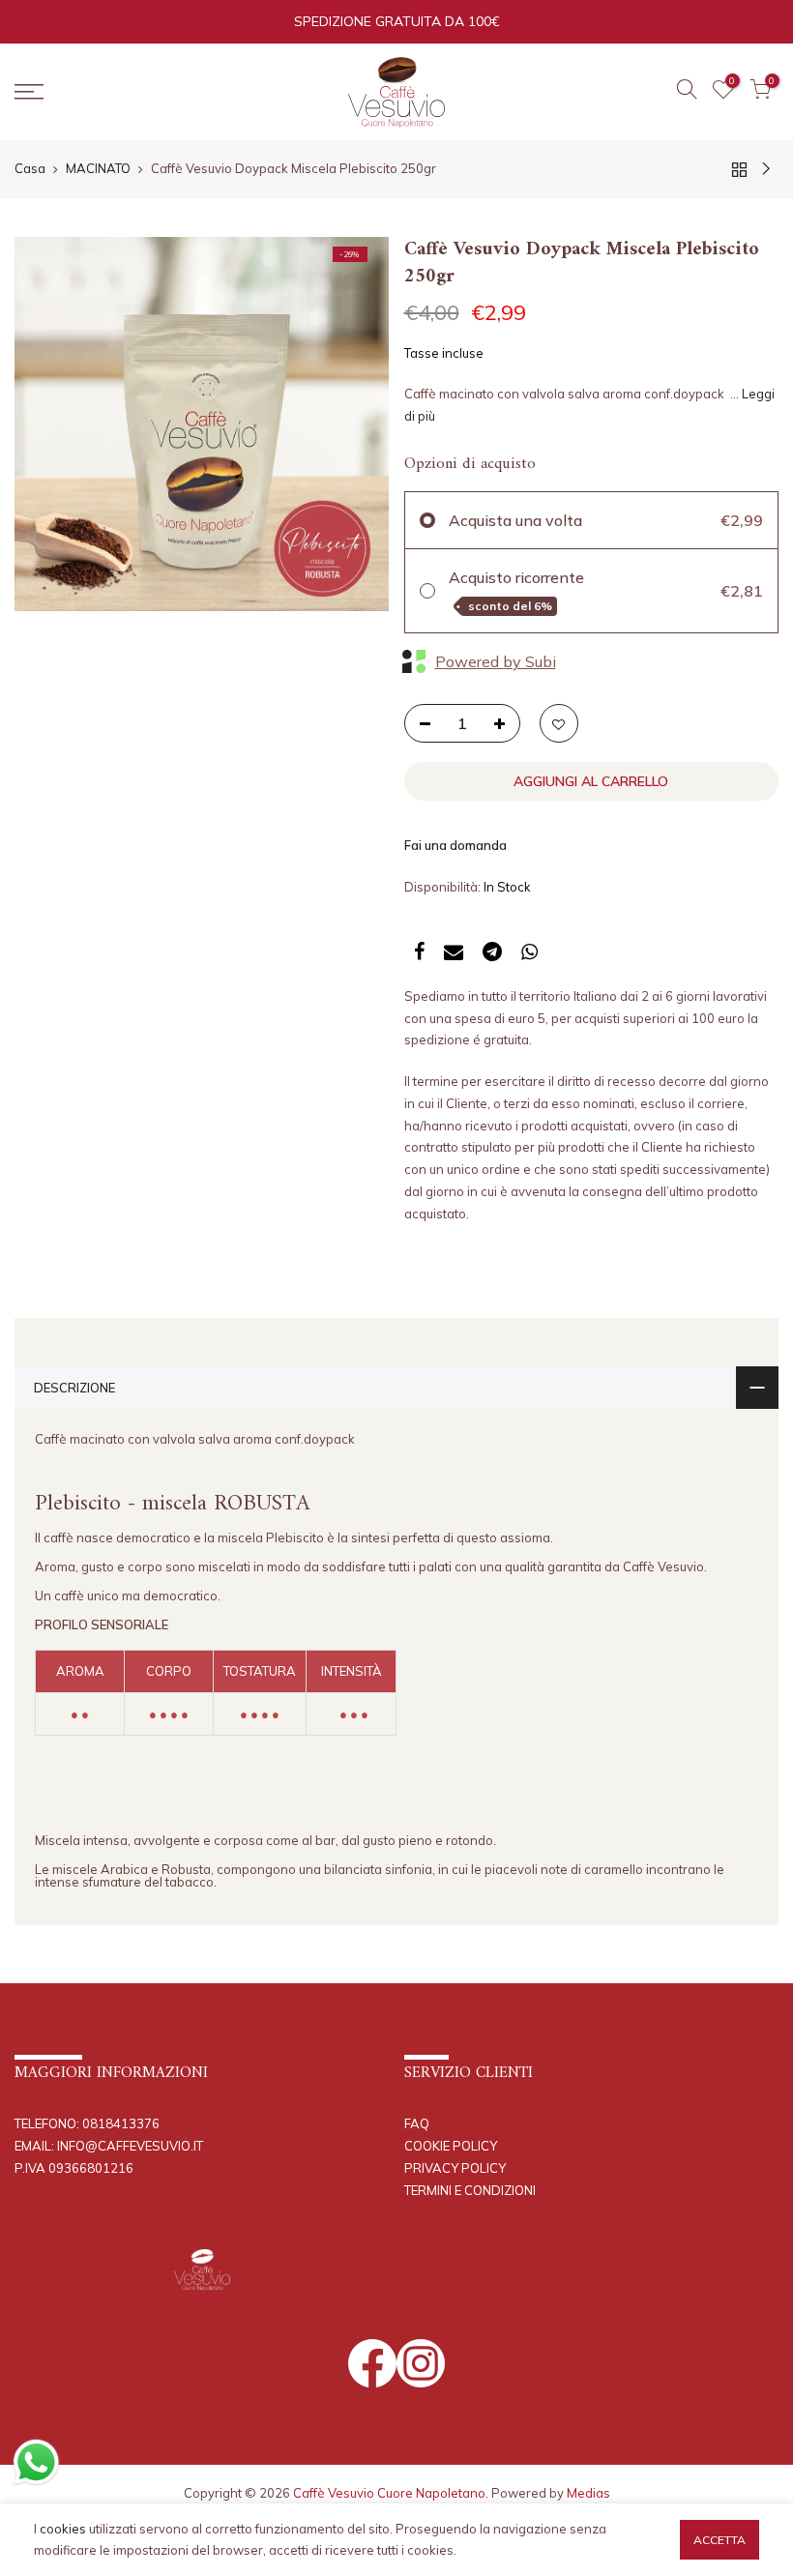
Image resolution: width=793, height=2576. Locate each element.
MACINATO (98, 168)
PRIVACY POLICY (455, 2168)
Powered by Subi (496, 661)
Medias (588, 2493)
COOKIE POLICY (451, 2146)
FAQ (417, 2123)
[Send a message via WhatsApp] (36, 2462)
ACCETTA (720, 2540)
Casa (30, 168)
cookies (63, 2529)
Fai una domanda (455, 845)
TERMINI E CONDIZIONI (470, 2190)
